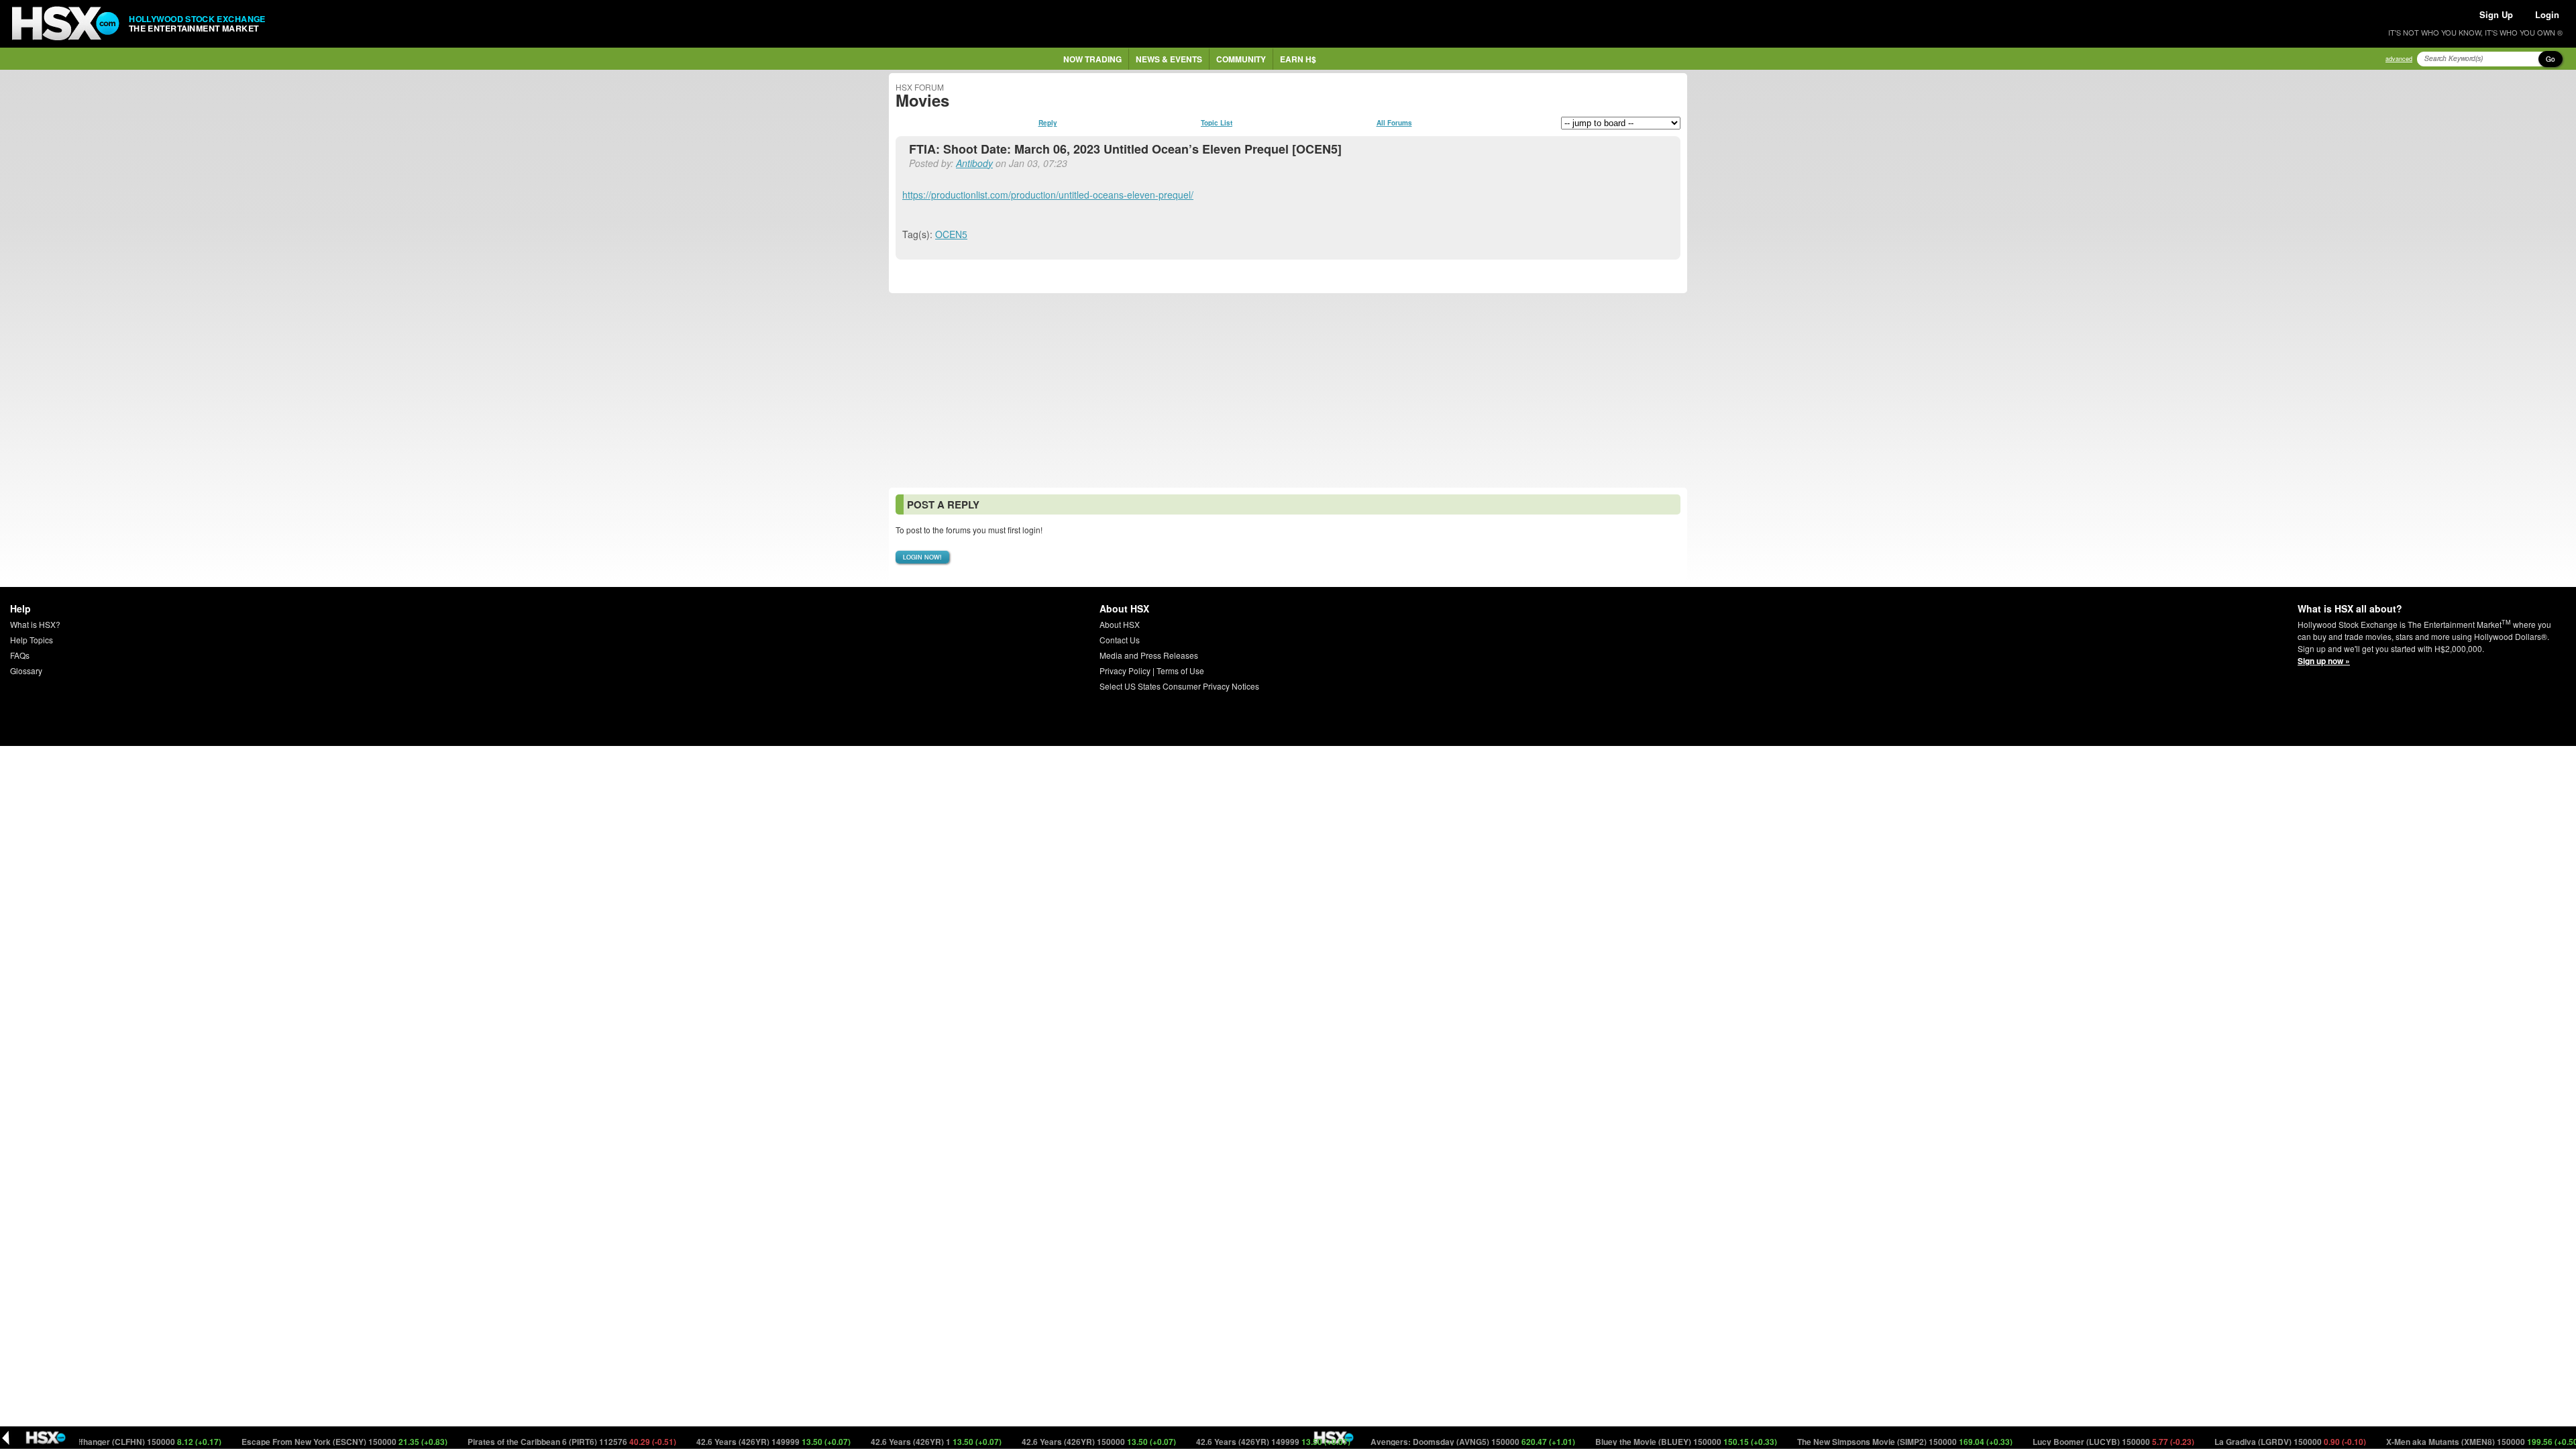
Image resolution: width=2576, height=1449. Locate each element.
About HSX (1120, 624)
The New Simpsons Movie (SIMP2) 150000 (1859, 1442)
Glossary (26, 670)
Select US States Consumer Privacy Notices (1179, 686)
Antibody (974, 163)
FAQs (20, 655)
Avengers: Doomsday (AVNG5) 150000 (1427, 1442)
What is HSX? (35, 624)
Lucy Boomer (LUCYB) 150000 (2068, 1442)
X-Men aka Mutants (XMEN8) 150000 (2437, 1442)
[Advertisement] (1288, 390)
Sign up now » (2324, 661)
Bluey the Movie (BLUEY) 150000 (1640, 1442)
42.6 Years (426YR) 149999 (728, 1442)
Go (2551, 59)
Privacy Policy (1125, 670)
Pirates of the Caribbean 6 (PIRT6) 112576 (526, 1442)
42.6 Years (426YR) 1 (890, 1442)
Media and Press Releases (1149, 655)
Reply (1048, 123)
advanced (2399, 59)
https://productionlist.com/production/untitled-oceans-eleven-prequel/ (1048, 195)
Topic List (1217, 123)
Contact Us (1120, 640)
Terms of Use (1180, 670)
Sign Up (2496, 14)
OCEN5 (951, 234)
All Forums (1394, 123)
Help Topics (32, 640)
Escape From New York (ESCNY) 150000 (299, 1442)
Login (2547, 14)
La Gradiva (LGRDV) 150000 (2244, 1442)
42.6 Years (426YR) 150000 (1053, 1442)
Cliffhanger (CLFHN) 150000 (99, 1442)
